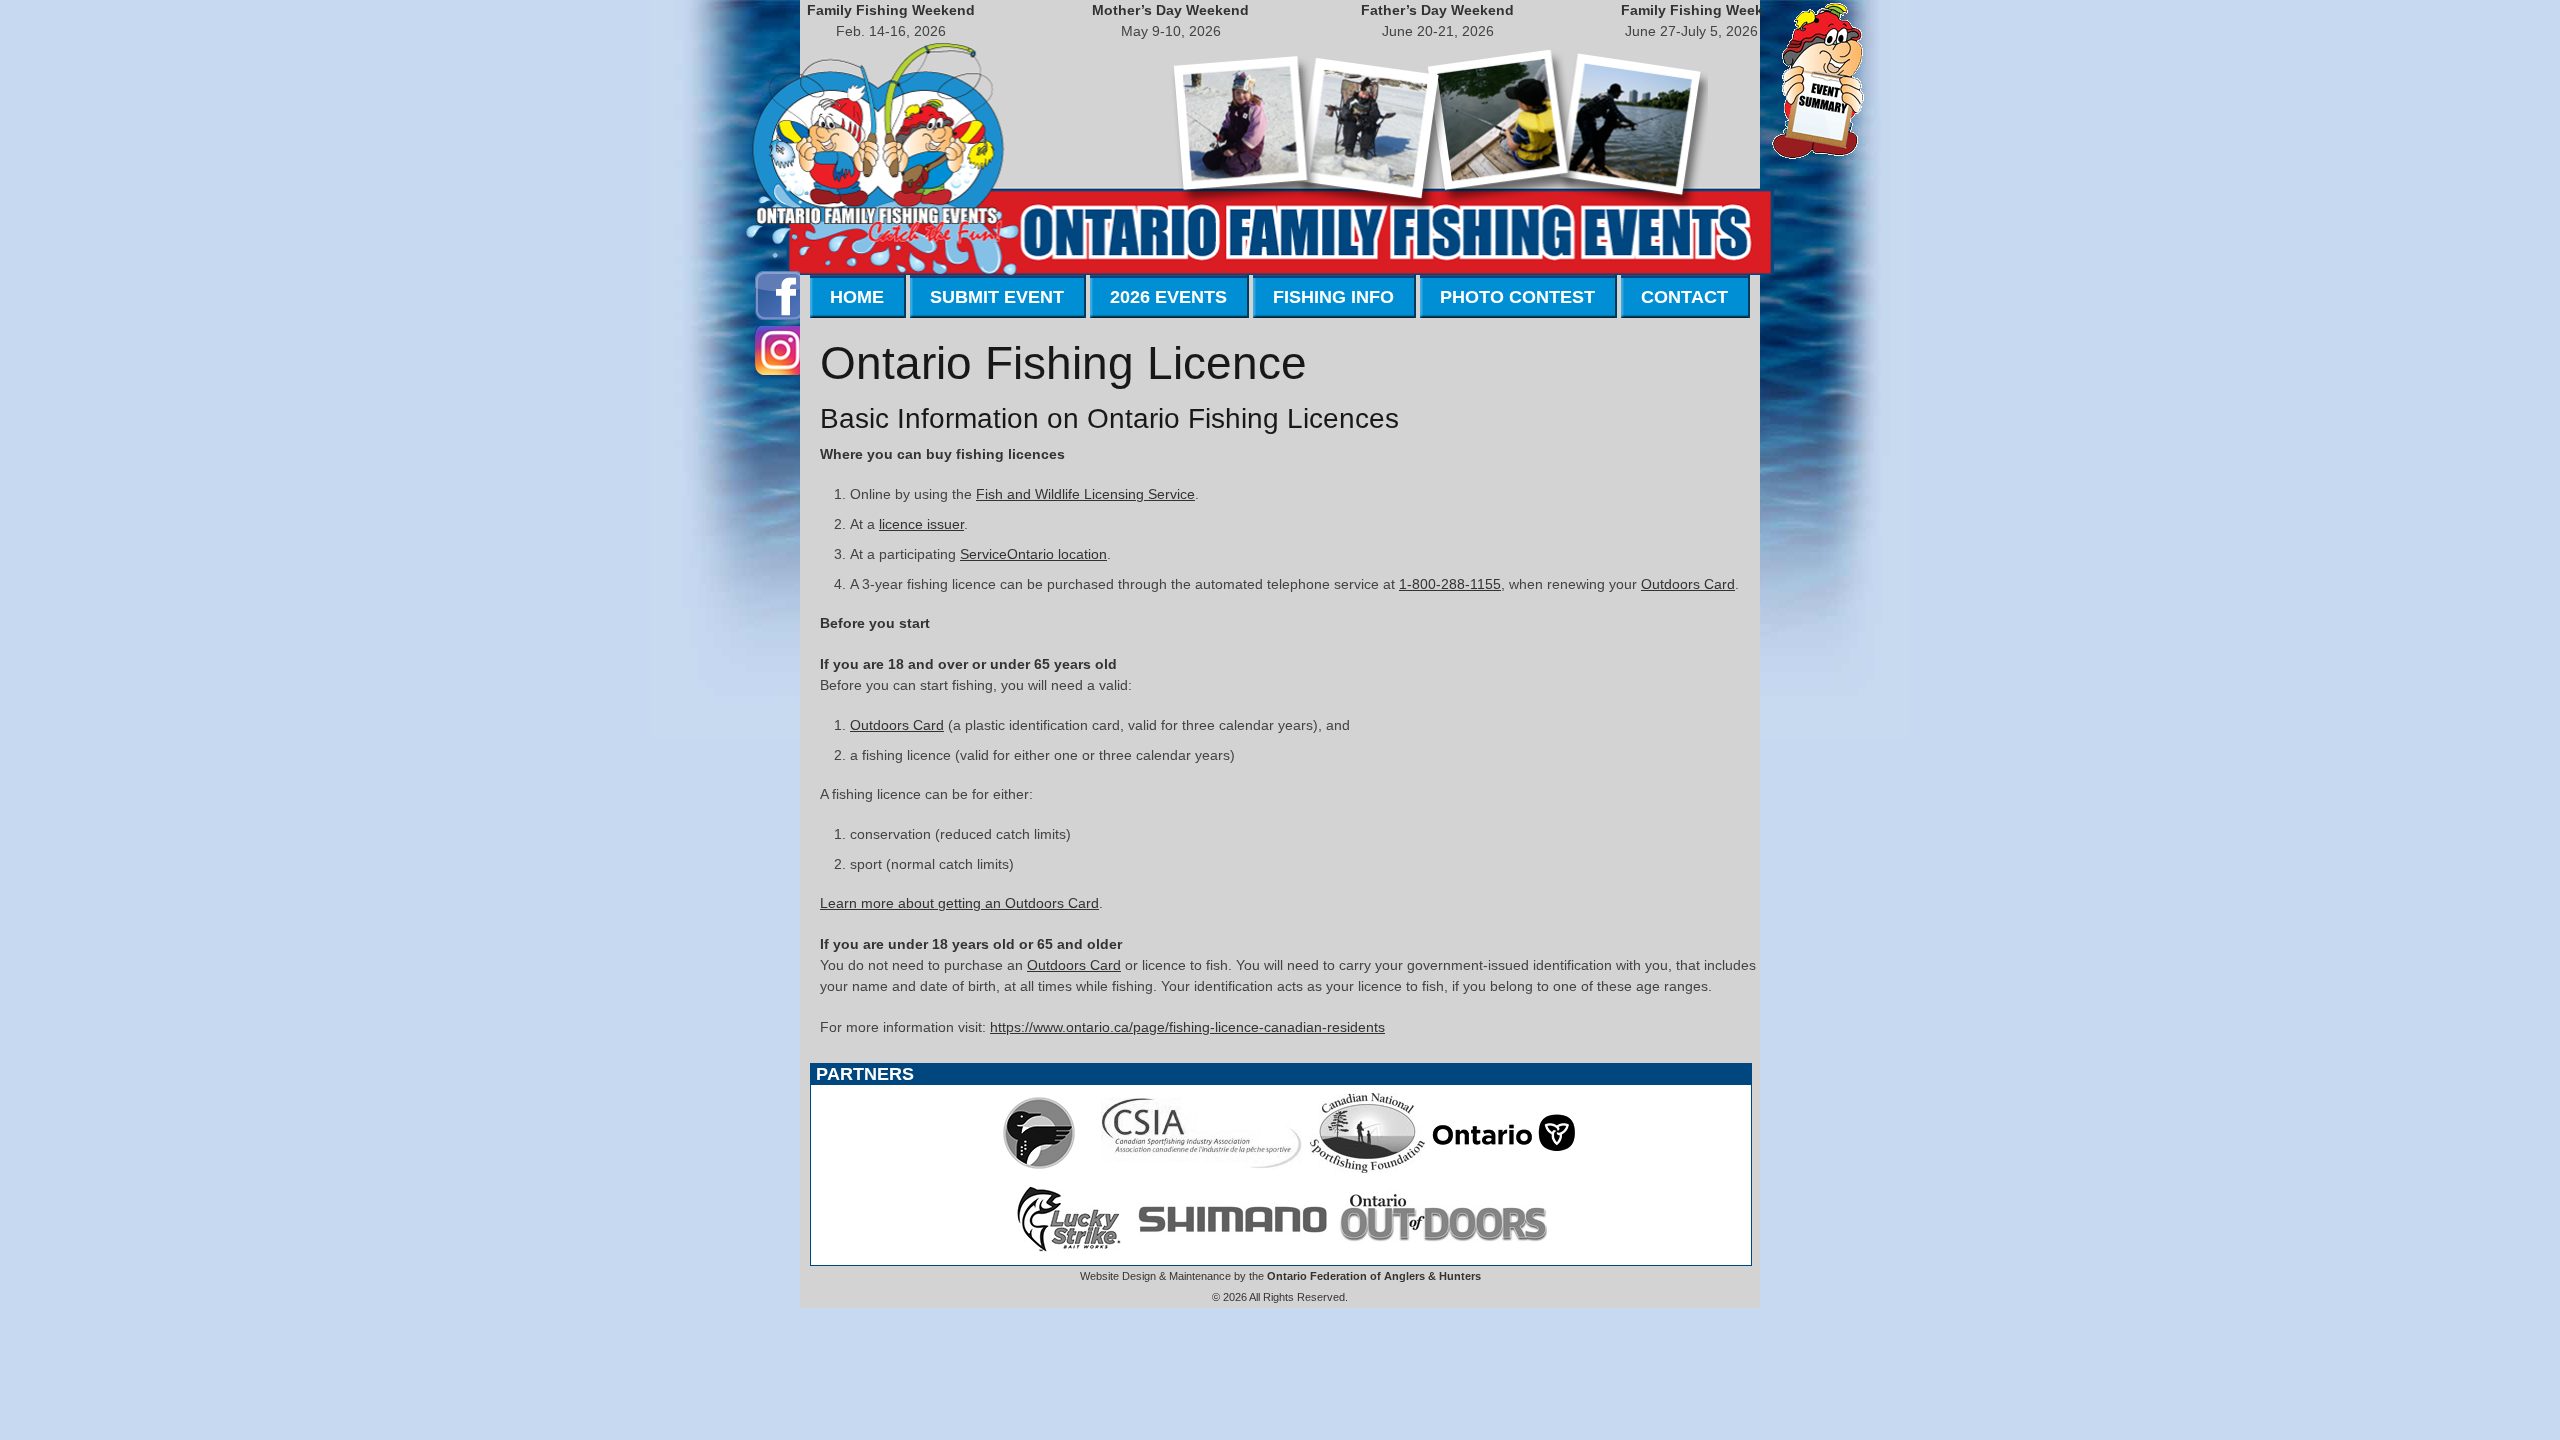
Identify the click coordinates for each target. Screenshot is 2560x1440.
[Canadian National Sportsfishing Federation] (1367, 1168)
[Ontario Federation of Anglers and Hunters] (1039, 1168)
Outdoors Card (1688, 584)
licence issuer (921, 524)
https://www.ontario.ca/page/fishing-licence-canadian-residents (1187, 1027)
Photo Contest (1517, 297)
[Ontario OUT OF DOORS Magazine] (1443, 1254)
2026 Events (1168, 297)
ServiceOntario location (1033, 554)
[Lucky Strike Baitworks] (1069, 1254)
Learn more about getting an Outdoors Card (959, 903)
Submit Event (997, 297)
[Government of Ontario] (1504, 1168)
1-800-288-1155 (1450, 584)
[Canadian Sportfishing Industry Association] (1202, 1168)
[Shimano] (1231, 1254)
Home (857, 297)
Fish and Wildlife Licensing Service (1085, 494)
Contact (1684, 297)
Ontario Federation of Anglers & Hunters (1374, 1276)
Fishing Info (1333, 297)
